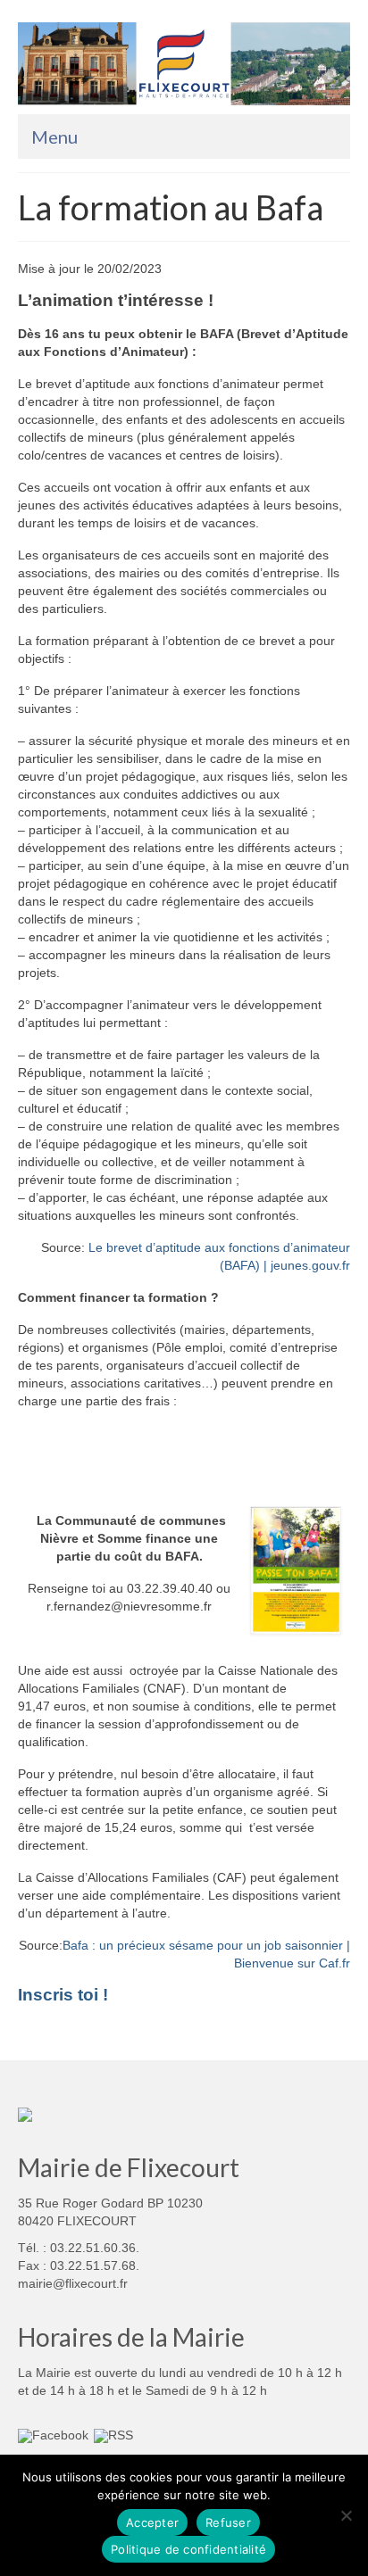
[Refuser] (346, 2515)
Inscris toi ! (63, 1995)
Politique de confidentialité (188, 2549)
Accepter (152, 2522)
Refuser (228, 2522)
